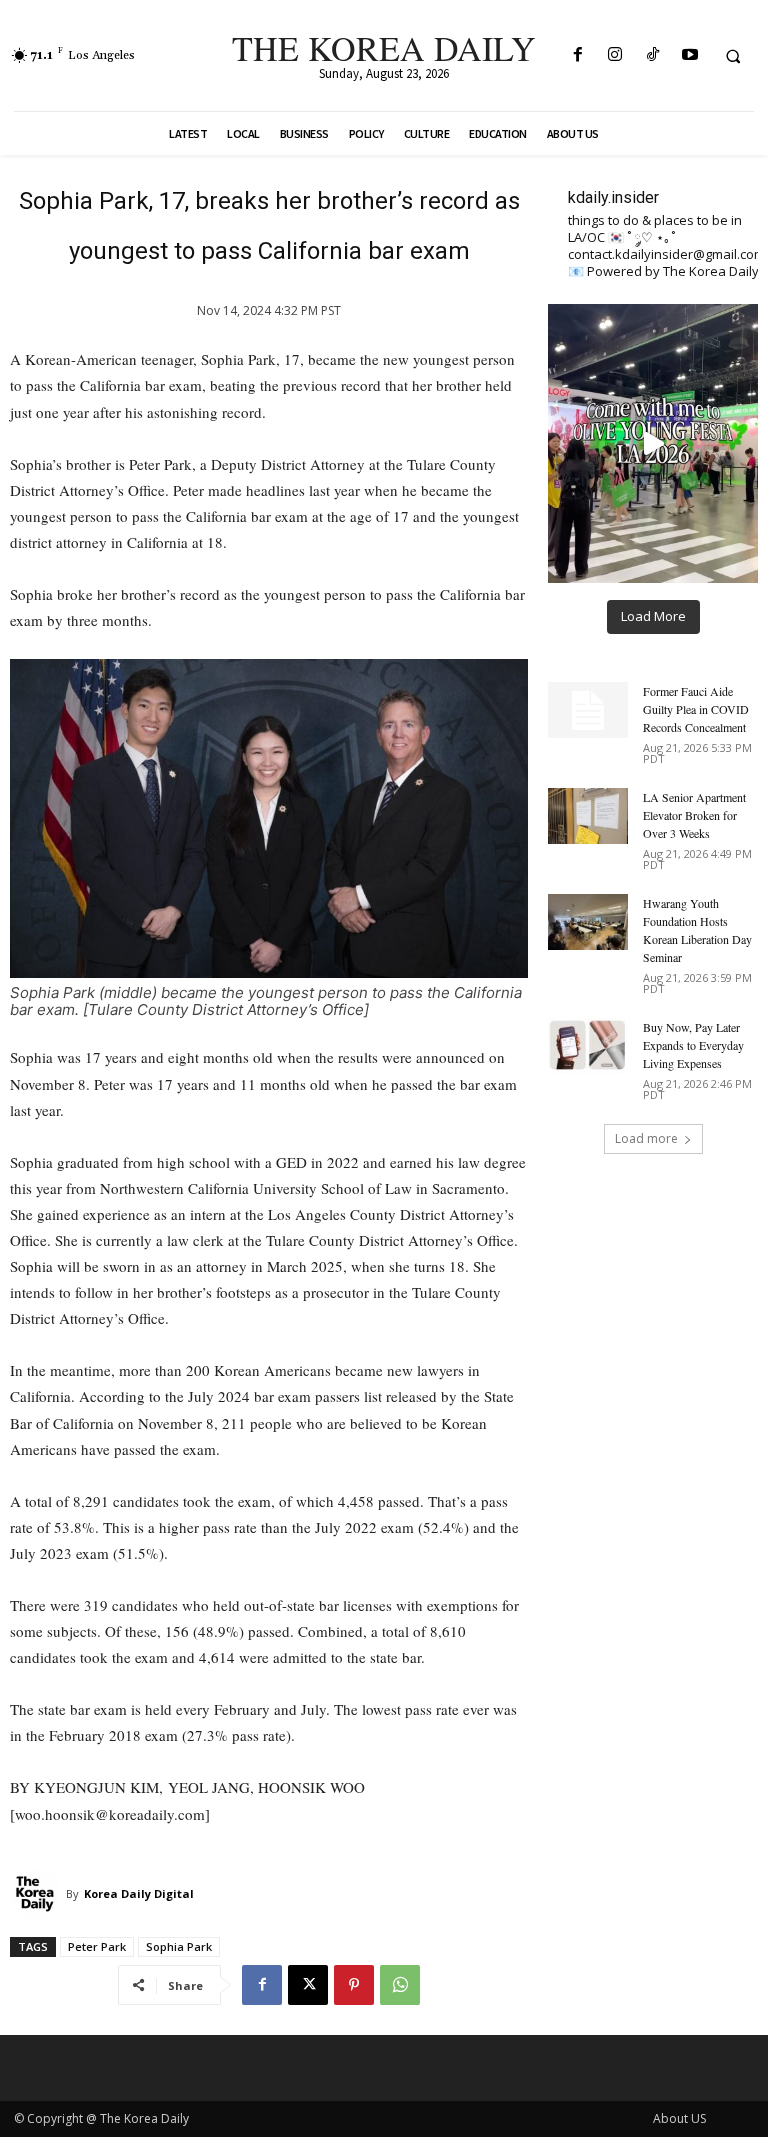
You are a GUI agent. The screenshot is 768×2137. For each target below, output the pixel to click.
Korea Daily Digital (139, 1893)
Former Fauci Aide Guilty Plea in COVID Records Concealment (696, 709)
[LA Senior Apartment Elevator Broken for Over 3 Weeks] (588, 816)
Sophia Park (179, 1946)
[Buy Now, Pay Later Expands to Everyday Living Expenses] (588, 1046)
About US (679, 2118)
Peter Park (97, 1946)
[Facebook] (578, 55)
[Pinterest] (354, 1985)
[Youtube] (689, 55)
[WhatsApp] (400, 1985)
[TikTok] (652, 55)
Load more (646, 1138)
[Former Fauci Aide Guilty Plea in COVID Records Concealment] (588, 710)
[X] (308, 1985)
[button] (733, 56)
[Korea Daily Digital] (38, 1894)
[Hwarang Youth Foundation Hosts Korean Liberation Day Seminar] (588, 922)
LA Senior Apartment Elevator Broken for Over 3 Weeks (694, 815)
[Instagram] (615, 55)
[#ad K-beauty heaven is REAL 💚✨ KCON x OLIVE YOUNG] (653, 443)
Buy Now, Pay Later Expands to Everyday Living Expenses (693, 1045)
